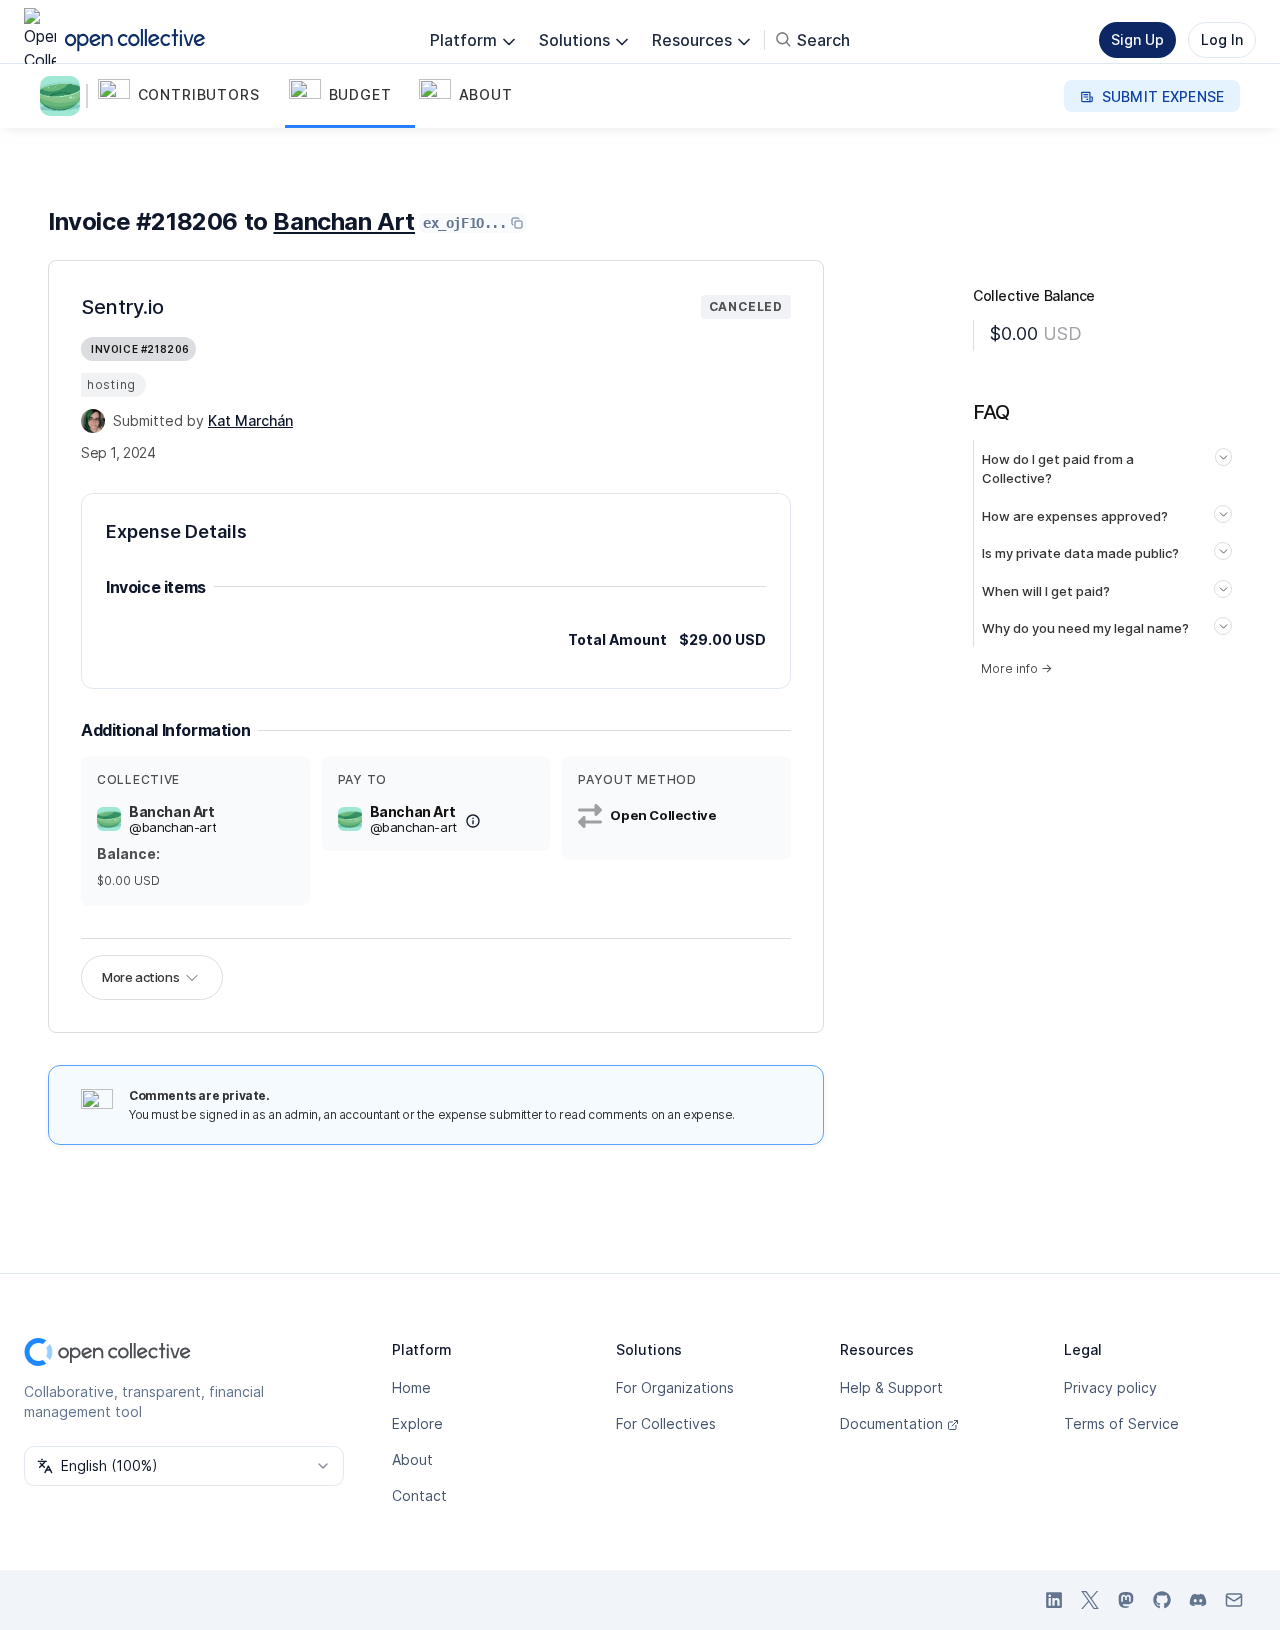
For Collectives (666, 1423)
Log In (1222, 39)
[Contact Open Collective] (1234, 1600)
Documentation (891, 1423)
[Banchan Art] (64, 96)
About (412, 1459)
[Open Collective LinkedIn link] (1054, 1600)
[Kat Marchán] (93, 421)
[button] (189, 96)
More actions (140, 977)
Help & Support (891, 1387)
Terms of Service (1121, 1423)
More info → (1016, 668)
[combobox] (184, 1466)
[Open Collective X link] (1090, 1600)
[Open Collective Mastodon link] (1126, 1600)
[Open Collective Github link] (1162, 1600)
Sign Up (1137, 39)
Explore (417, 1423)
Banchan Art (344, 221)
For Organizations (675, 1387)
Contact (419, 1495)
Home (411, 1387)
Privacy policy (1110, 1387)
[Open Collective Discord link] (1198, 1600)
